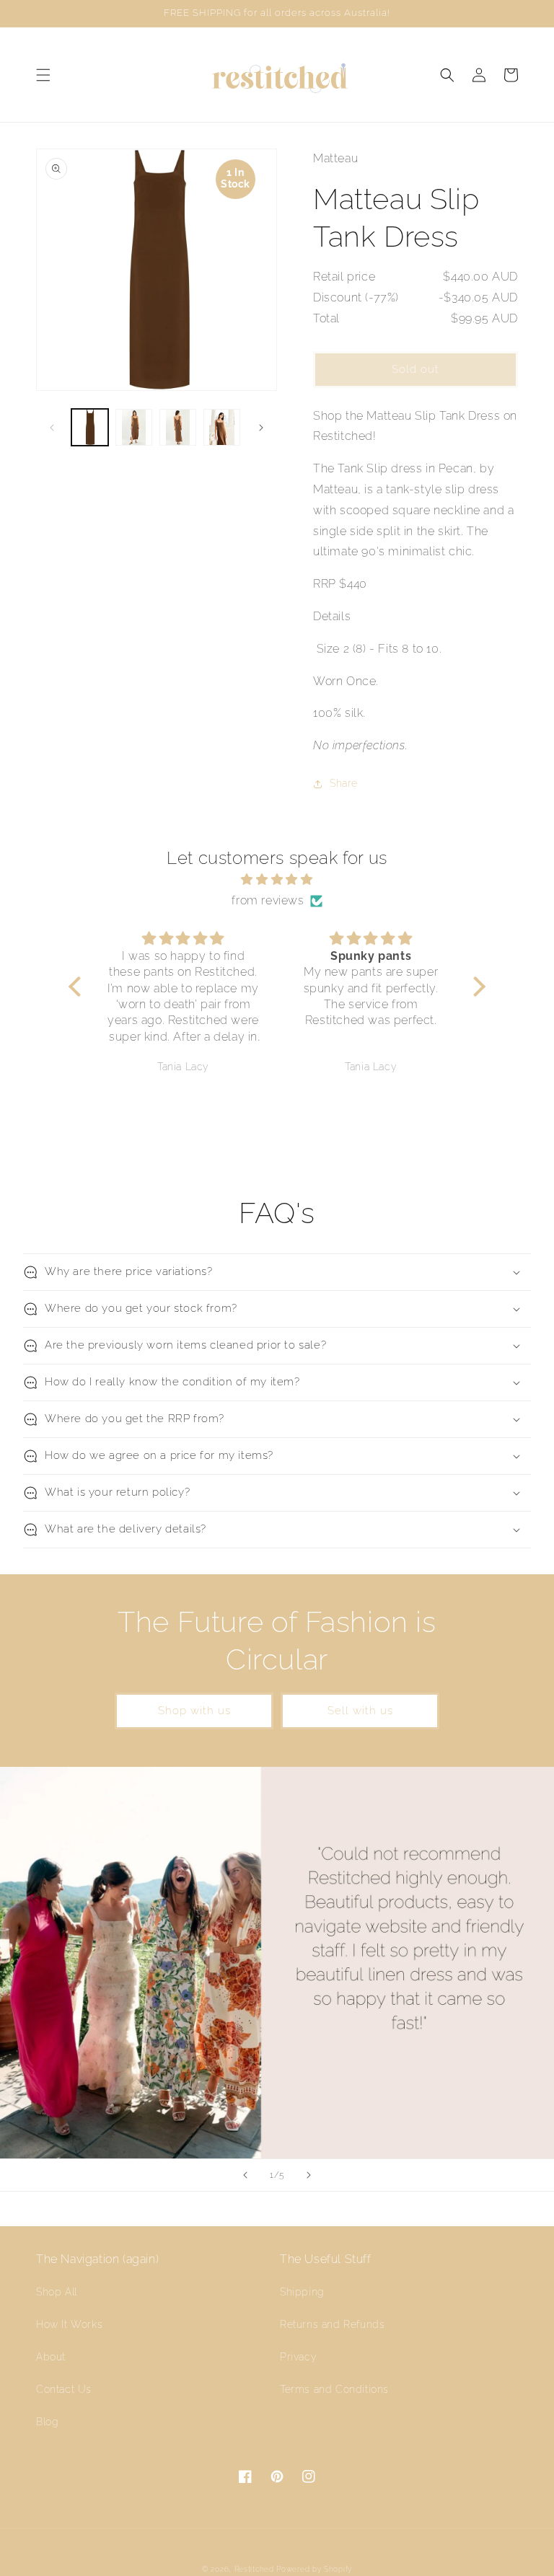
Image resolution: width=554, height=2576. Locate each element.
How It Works (69, 2324)
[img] (277, 880)
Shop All (57, 2292)
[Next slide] (309, 2175)
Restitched (254, 2569)
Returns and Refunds (332, 2324)
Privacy (298, 2357)
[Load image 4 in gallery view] (222, 427)
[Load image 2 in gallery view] (134, 427)
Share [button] (344, 783)
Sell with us (360, 1711)
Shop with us (194, 1711)
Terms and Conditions (334, 2389)
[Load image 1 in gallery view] (90, 427)
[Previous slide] (245, 2175)
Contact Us (64, 2389)
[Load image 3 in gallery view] (178, 427)
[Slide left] (52, 428)
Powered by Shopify (314, 2569)
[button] (43, 75)
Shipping (302, 2292)
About (51, 2357)
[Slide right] (261, 428)
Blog (47, 2422)
